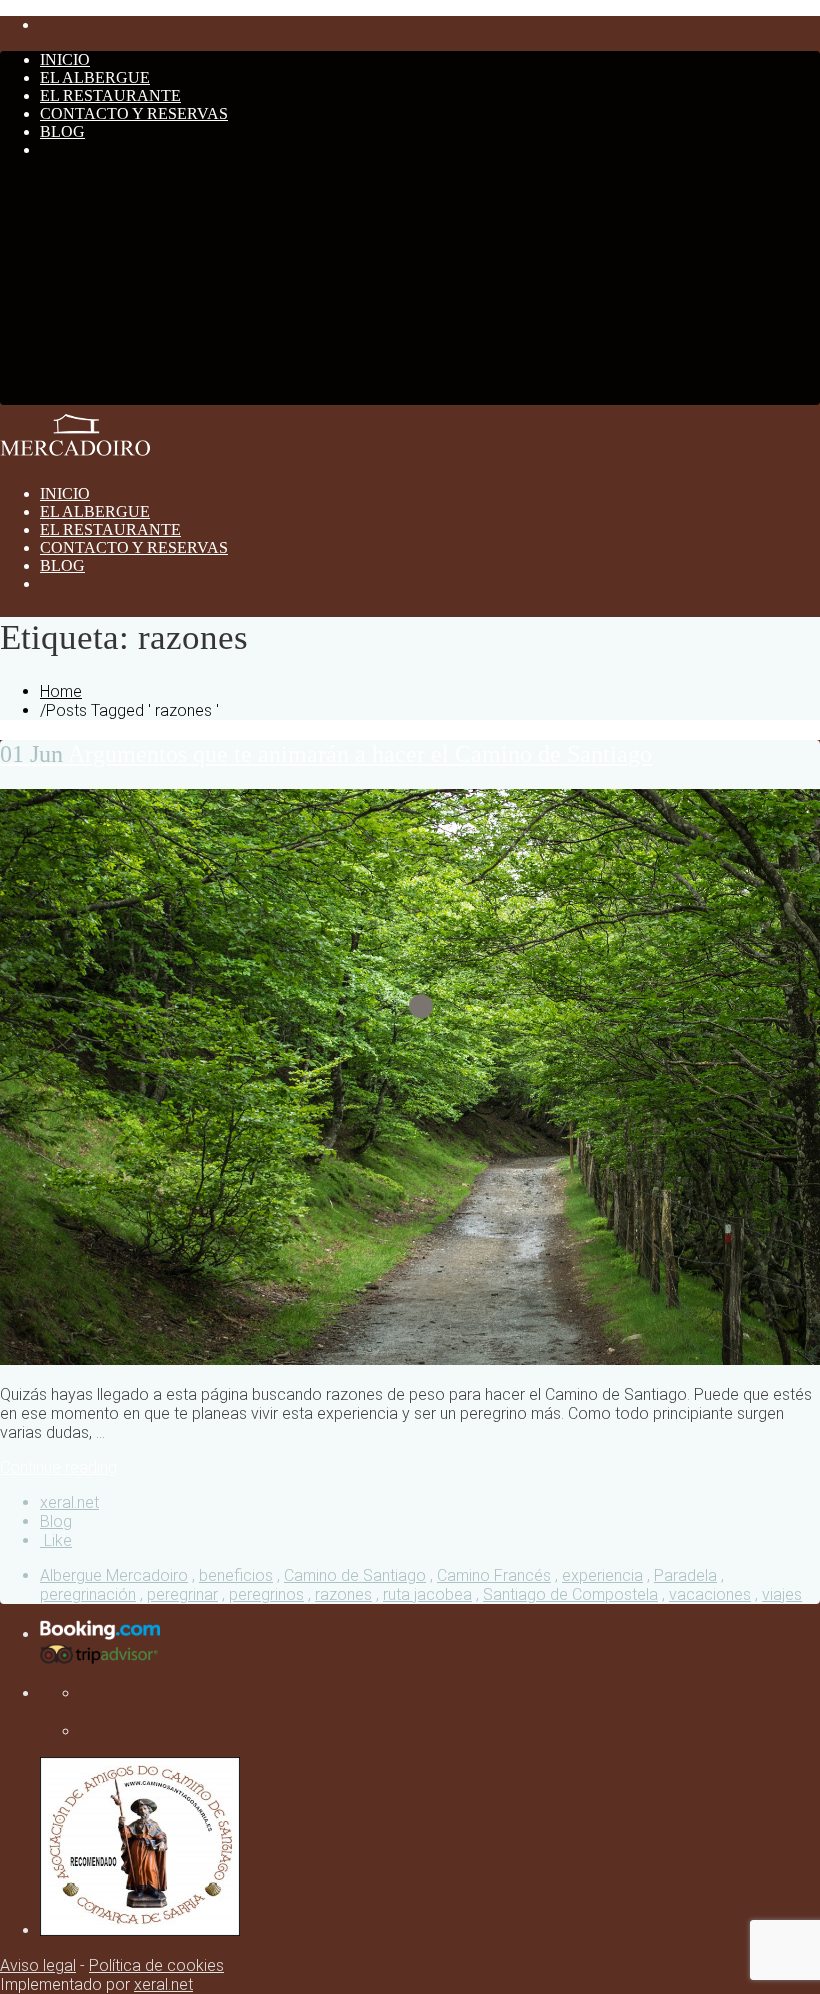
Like (56, 1540)
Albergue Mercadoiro (114, 1575)
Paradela (685, 1575)
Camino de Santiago (355, 1575)
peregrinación (88, 1594)
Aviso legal (38, 1965)
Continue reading (58, 1467)
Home (61, 691)
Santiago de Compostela (570, 1594)
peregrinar (182, 1594)
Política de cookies (156, 1965)
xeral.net (69, 1502)
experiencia (602, 1575)
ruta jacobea (427, 1594)
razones (343, 1594)
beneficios (236, 1575)
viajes (782, 1594)
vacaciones (710, 1594)
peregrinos (266, 1594)
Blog (56, 1521)
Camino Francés (494, 1575)
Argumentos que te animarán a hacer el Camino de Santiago (326, 754)
